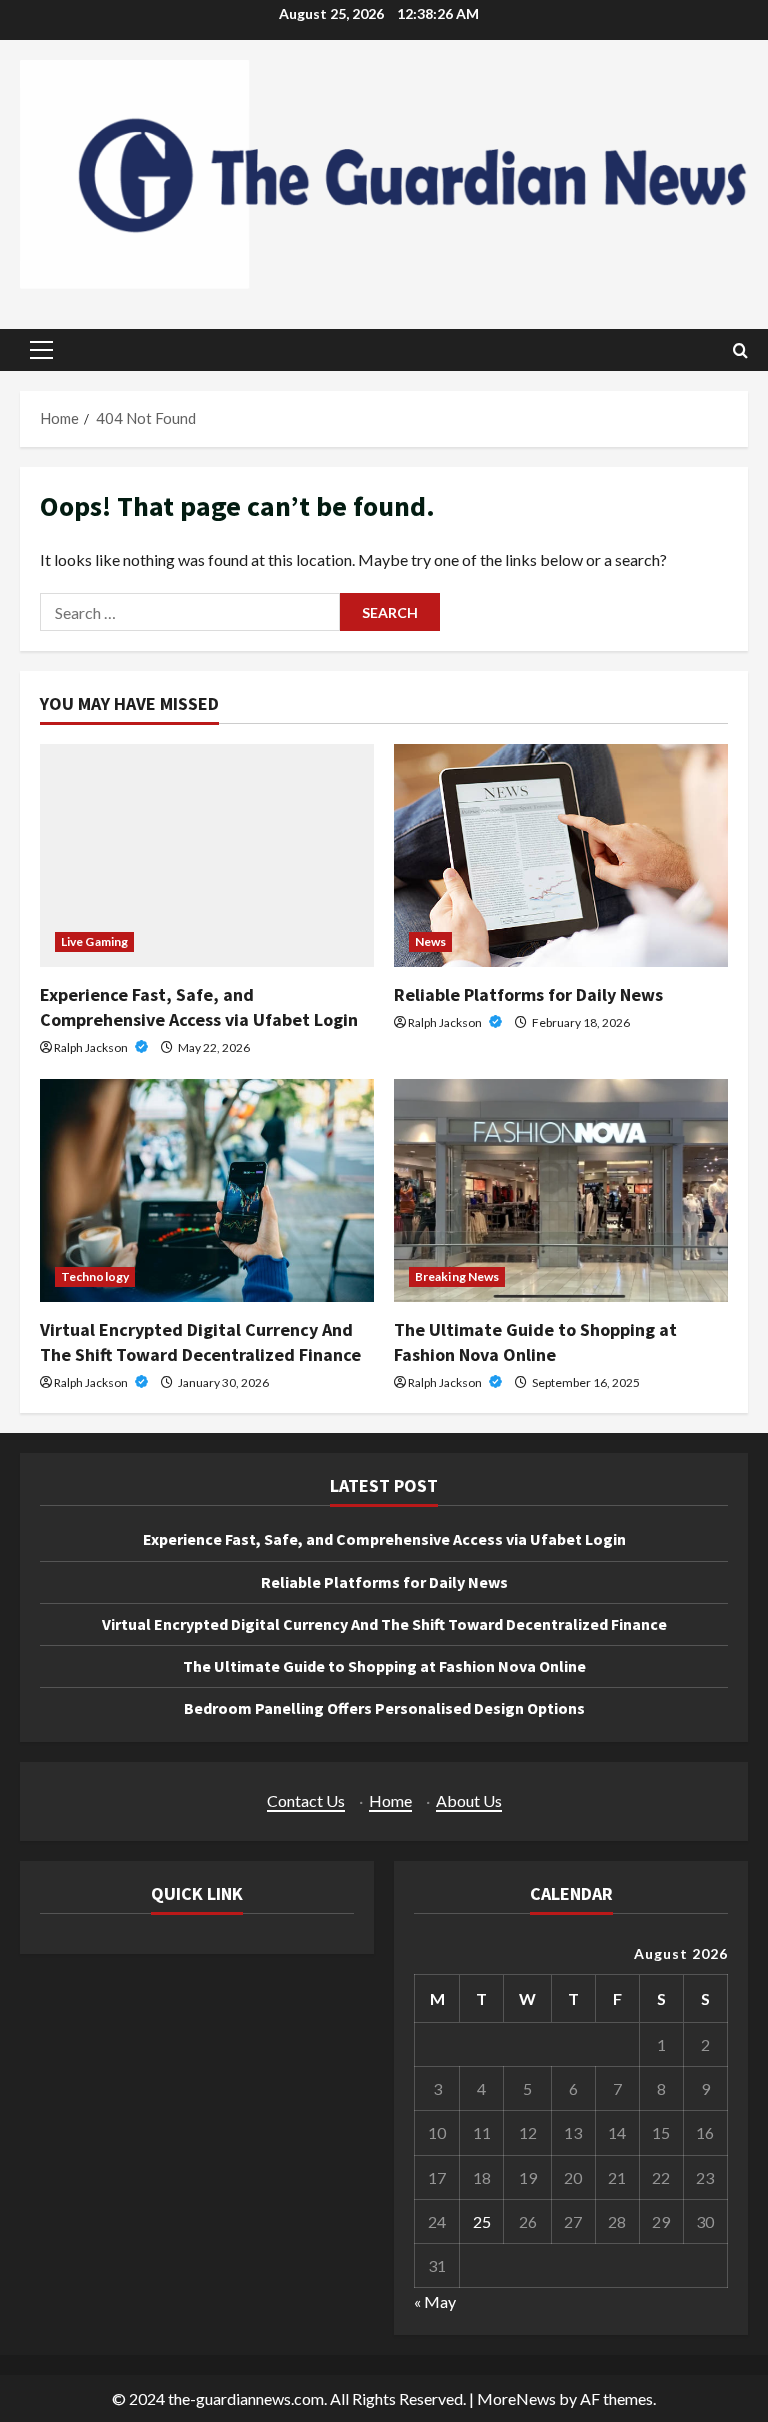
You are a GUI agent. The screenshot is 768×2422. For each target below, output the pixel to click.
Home (390, 1800)
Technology (95, 1276)
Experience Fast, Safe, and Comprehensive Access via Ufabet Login (384, 1539)
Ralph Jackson (92, 1047)
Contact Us (306, 1800)
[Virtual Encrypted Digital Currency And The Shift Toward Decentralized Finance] (207, 1190)
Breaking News (457, 1276)
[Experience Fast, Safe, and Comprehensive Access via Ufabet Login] (207, 855)
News (430, 941)
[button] (41, 350)
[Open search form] (740, 350)
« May (435, 2301)
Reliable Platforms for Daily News (528, 994)
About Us (469, 1800)
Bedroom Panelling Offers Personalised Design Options (384, 1708)
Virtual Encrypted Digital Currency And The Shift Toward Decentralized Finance (384, 1624)
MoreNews (516, 2398)
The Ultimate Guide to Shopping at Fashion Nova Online (384, 1666)
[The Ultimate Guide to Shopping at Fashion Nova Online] (561, 1190)
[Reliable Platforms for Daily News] (561, 855)
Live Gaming (94, 941)
